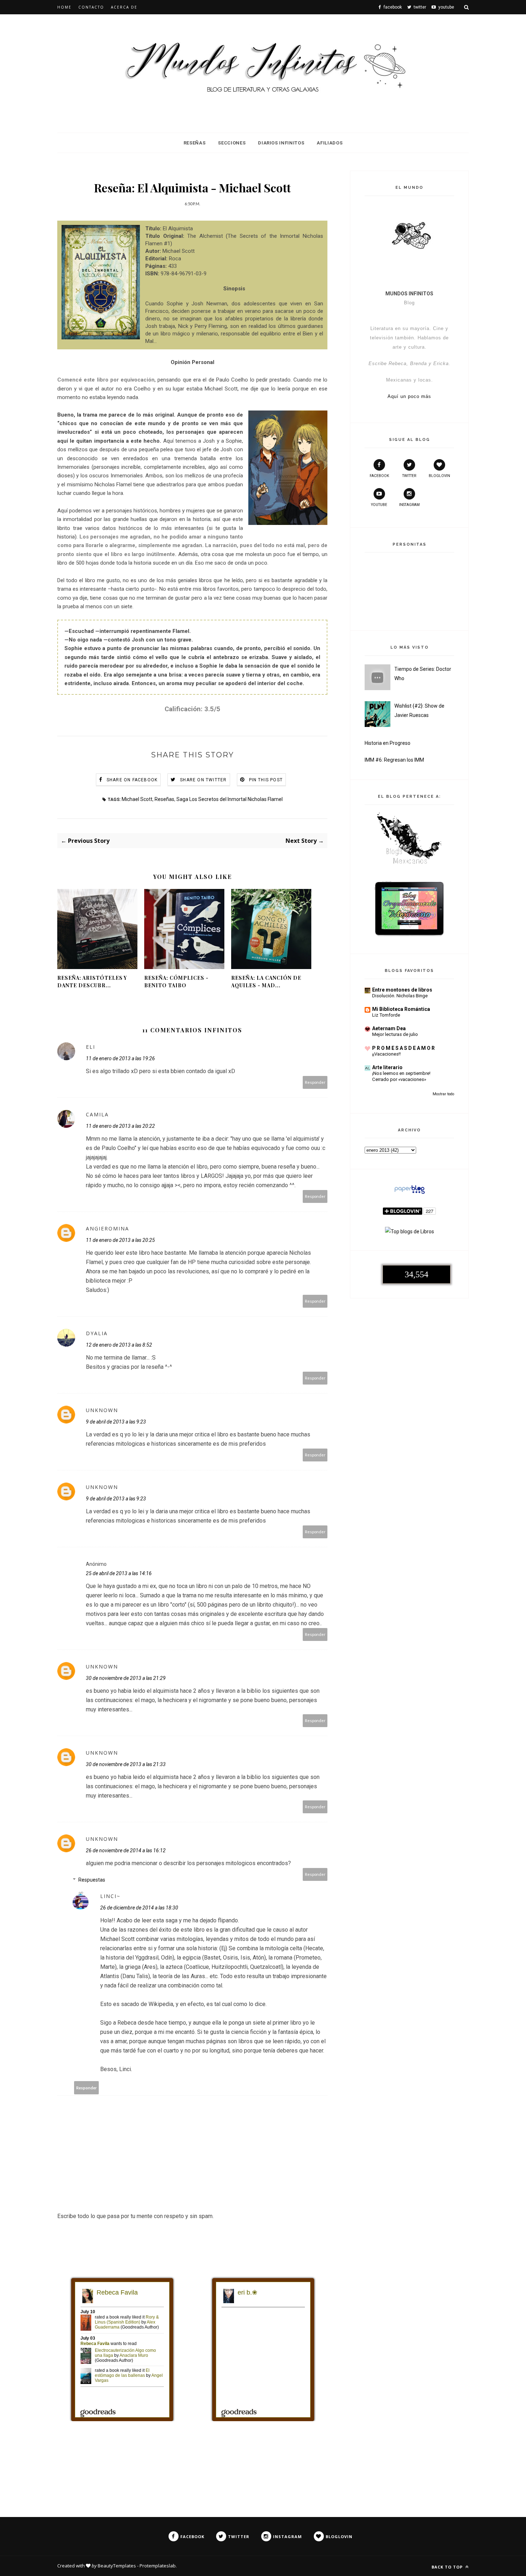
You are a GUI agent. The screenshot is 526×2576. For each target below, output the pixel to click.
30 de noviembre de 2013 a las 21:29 (126, 1678)
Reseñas (195, 143)
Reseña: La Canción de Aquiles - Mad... (266, 982)
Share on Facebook (132, 780)
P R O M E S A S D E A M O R (403, 1048)
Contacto (91, 7)
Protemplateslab (158, 2566)
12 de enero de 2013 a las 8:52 (119, 1345)
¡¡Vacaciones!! (386, 1054)
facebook (379, 476)
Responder (315, 1082)
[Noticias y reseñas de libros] (410, 1232)
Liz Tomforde (386, 1015)
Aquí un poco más (409, 396)
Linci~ (110, 1896)
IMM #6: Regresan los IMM (394, 760)
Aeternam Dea (389, 1028)
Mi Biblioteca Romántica (401, 1009)
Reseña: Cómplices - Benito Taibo (176, 982)
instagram (409, 505)
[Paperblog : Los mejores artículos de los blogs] (410, 1194)
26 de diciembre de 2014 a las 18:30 (139, 1908)
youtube (379, 505)
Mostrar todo (443, 1094)
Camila (97, 1114)
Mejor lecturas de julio (395, 1034)
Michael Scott (137, 799)
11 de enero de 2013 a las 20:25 (120, 1240)
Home (64, 7)
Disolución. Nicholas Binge (400, 996)
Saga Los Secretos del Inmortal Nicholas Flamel (230, 799)
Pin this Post (266, 780)
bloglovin (439, 476)
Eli (91, 1047)
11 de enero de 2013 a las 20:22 (120, 1126)
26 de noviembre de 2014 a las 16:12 (126, 1850)
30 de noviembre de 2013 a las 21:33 (126, 1764)
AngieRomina (108, 1228)
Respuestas (92, 1880)
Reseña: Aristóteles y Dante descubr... (92, 982)
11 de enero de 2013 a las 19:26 (120, 1058)
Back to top (448, 2567)
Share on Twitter (203, 780)
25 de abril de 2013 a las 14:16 (119, 1573)
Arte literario (387, 1067)
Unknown (102, 1410)
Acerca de (124, 7)
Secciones (232, 143)
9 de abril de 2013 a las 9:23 (116, 1422)
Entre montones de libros (402, 990)
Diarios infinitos (281, 143)
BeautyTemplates (117, 2566)
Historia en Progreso (388, 743)
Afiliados (330, 143)
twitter (409, 476)
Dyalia (97, 1333)
